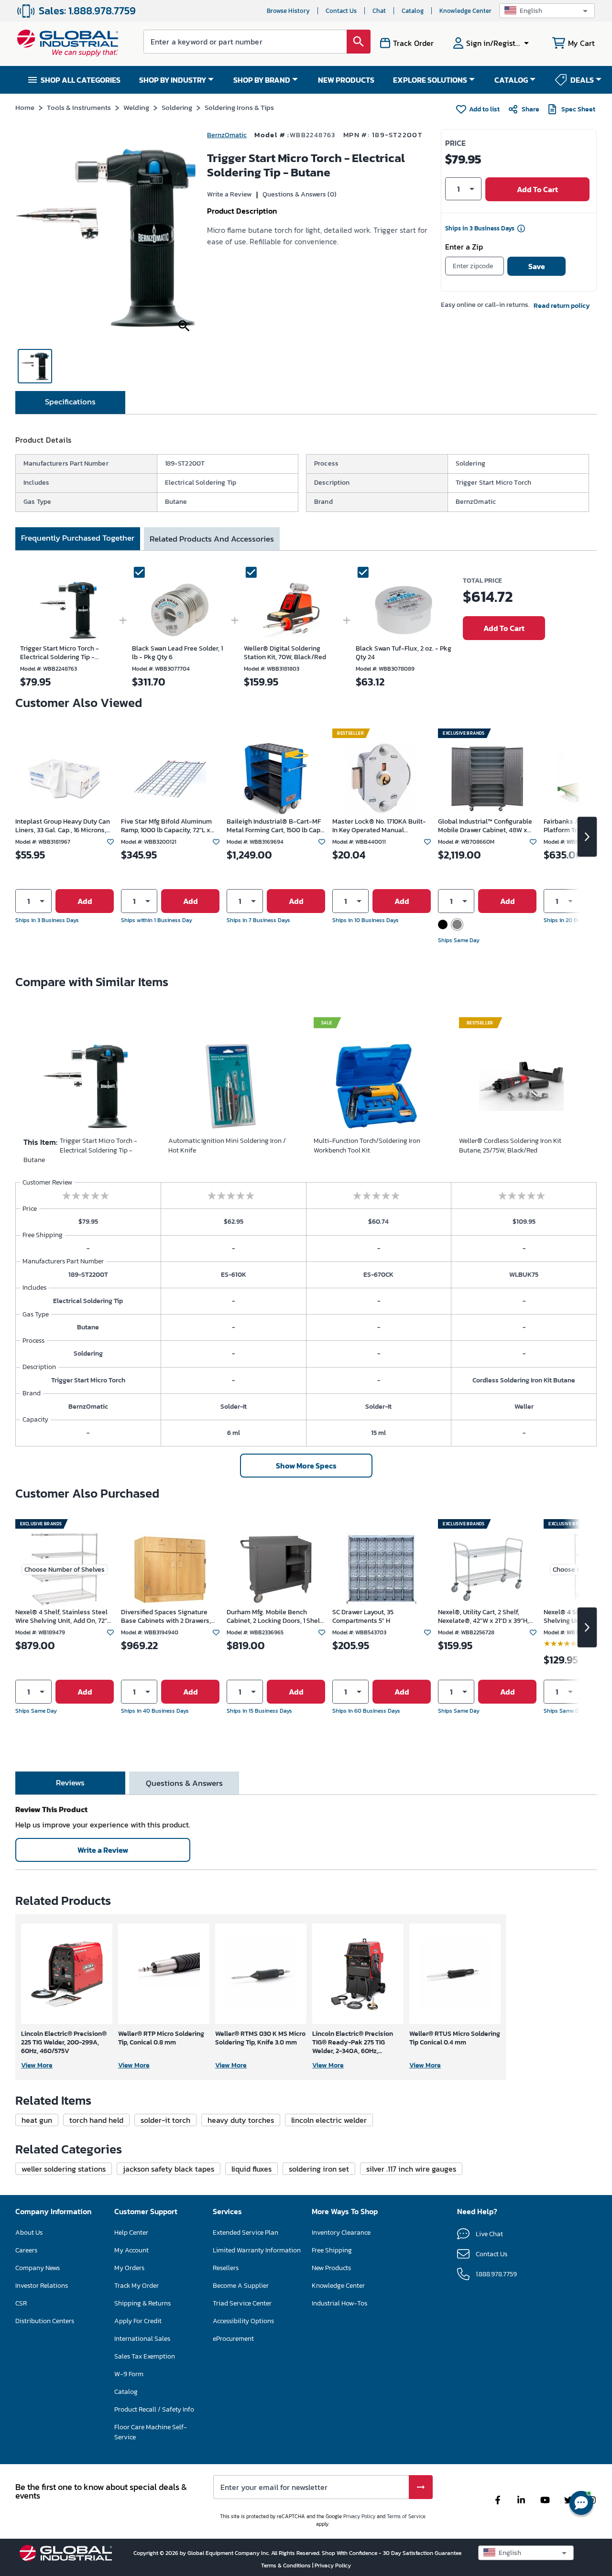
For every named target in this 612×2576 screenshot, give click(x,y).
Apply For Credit (138, 2321)
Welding (136, 107)
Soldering (177, 107)
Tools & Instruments (79, 107)
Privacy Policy (359, 2516)
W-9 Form (129, 2374)
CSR (21, 2303)
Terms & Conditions (287, 2565)
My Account (131, 2250)
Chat (379, 11)
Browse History (288, 11)
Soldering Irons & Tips (239, 107)
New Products (331, 2268)
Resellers (226, 2268)
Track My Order (137, 2286)
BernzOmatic (227, 135)
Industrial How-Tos (339, 2303)
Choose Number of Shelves (65, 1570)
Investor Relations (42, 2286)
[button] (547, 11)
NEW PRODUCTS (346, 80)
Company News (38, 2268)
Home (25, 107)
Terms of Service (406, 2516)
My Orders (129, 2268)
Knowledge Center (465, 11)
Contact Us (341, 11)
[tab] (70, 402)
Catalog (413, 11)
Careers (26, 2250)
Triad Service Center (242, 2303)
